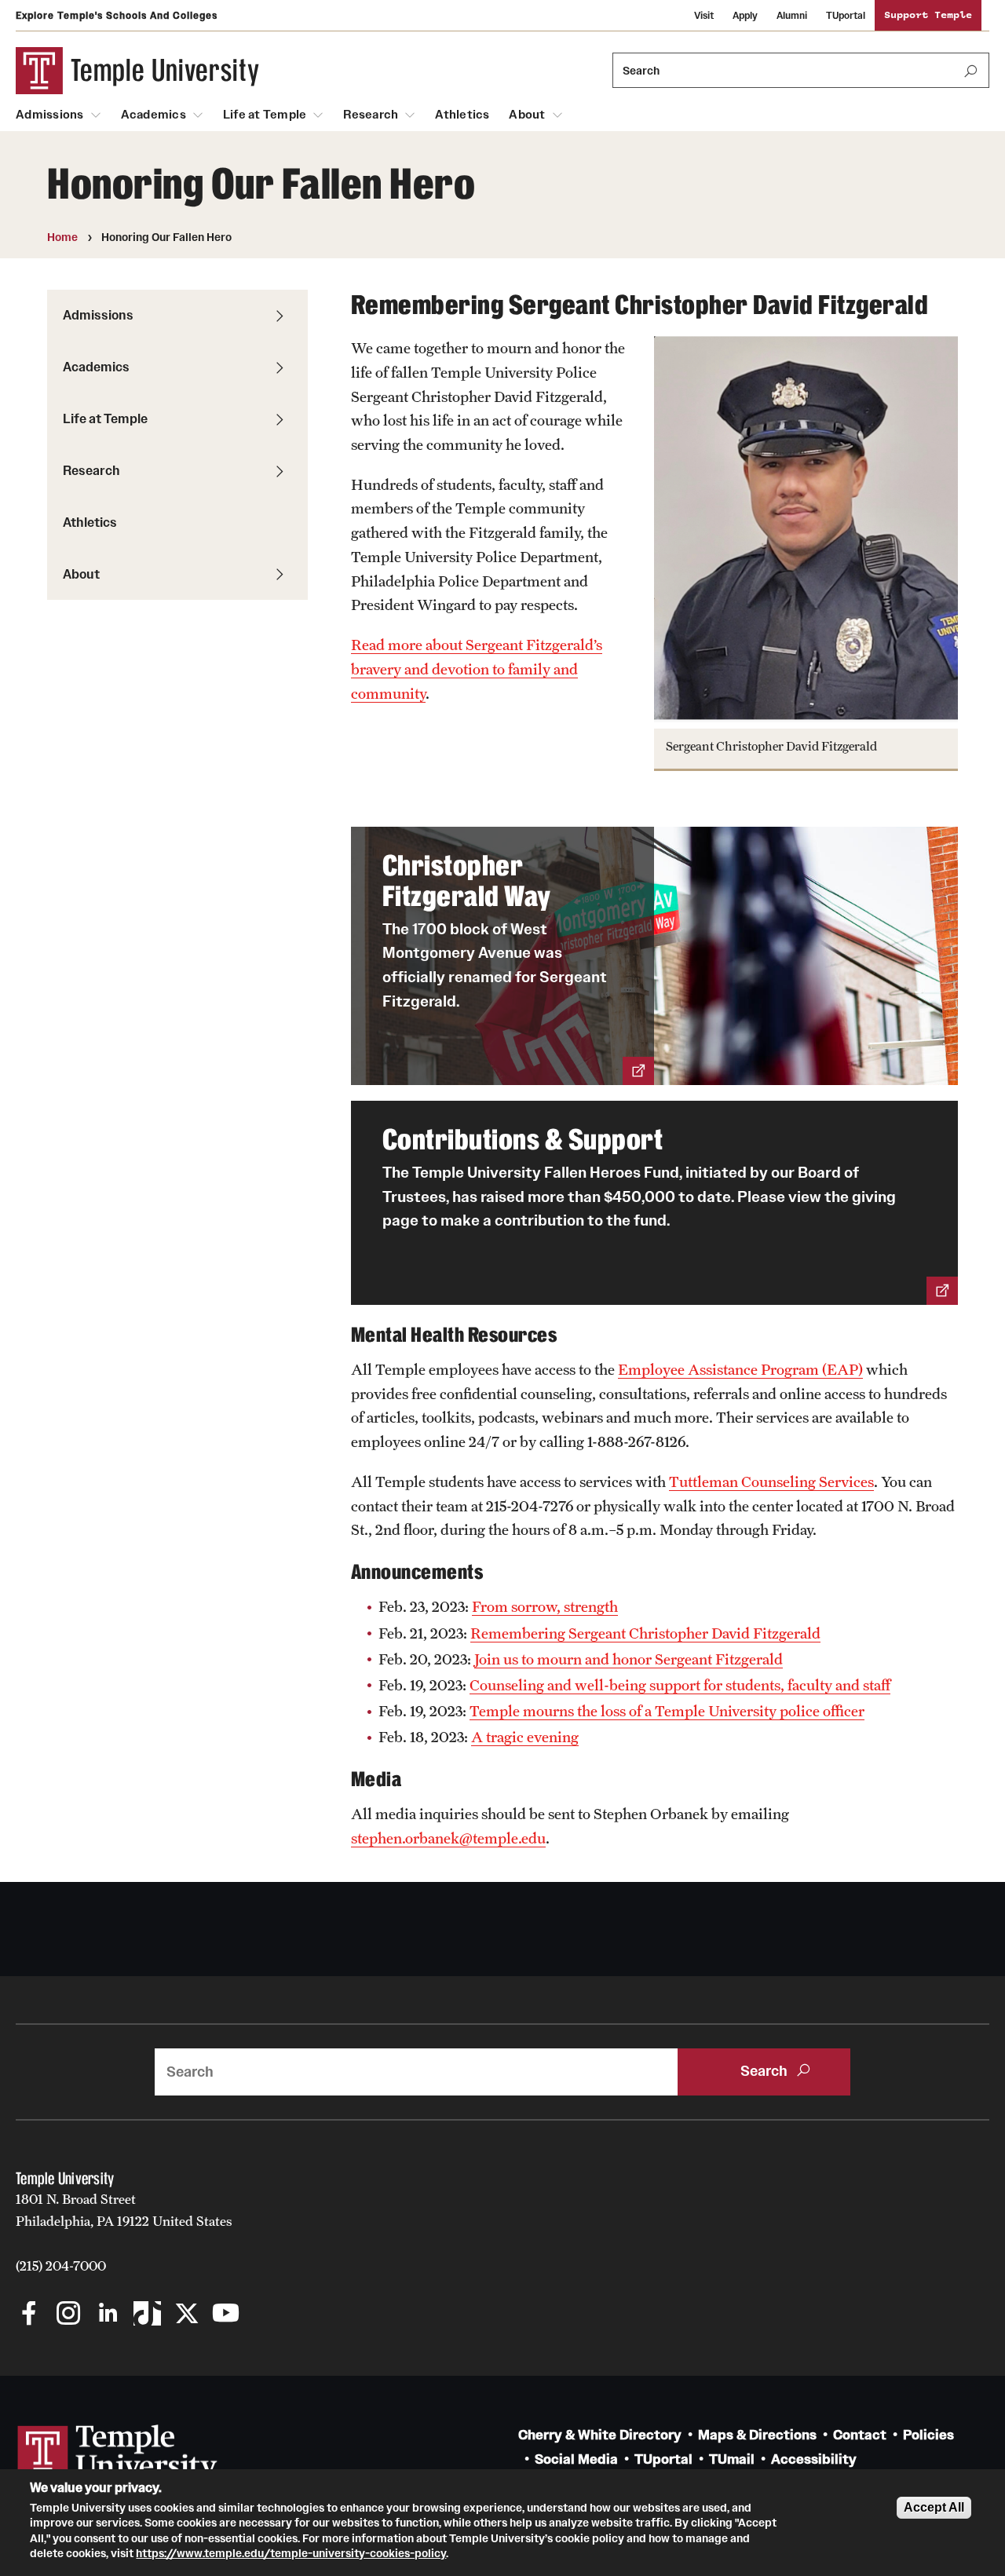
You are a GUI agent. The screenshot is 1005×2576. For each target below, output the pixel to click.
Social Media (576, 2459)
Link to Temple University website (118, 2454)
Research (371, 115)
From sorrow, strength (545, 1606)
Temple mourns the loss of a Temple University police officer (667, 1711)
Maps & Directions (757, 2435)
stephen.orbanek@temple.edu (448, 1838)
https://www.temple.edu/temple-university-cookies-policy (291, 2553)
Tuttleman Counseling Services (771, 1482)
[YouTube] (226, 2315)
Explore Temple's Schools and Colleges (117, 15)
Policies (928, 2435)
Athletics (462, 115)
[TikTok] (147, 2315)
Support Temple (928, 15)
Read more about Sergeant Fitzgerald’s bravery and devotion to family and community (477, 669)
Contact (860, 2435)
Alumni (792, 15)
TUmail (732, 2459)
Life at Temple (265, 115)
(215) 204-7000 (61, 2266)
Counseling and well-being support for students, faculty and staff (680, 1685)
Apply (745, 15)
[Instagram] (69, 2315)
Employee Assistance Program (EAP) (740, 1369)
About (527, 115)
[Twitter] (186, 2315)
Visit (704, 15)
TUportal (846, 15)
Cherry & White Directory (600, 2435)
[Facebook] (29, 2315)
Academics (153, 115)
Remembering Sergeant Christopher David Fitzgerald (645, 1633)
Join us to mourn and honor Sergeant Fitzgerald (629, 1659)
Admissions (50, 115)
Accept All (934, 2507)
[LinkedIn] (108, 2315)
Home (62, 237)
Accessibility (814, 2459)
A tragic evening (525, 1737)
